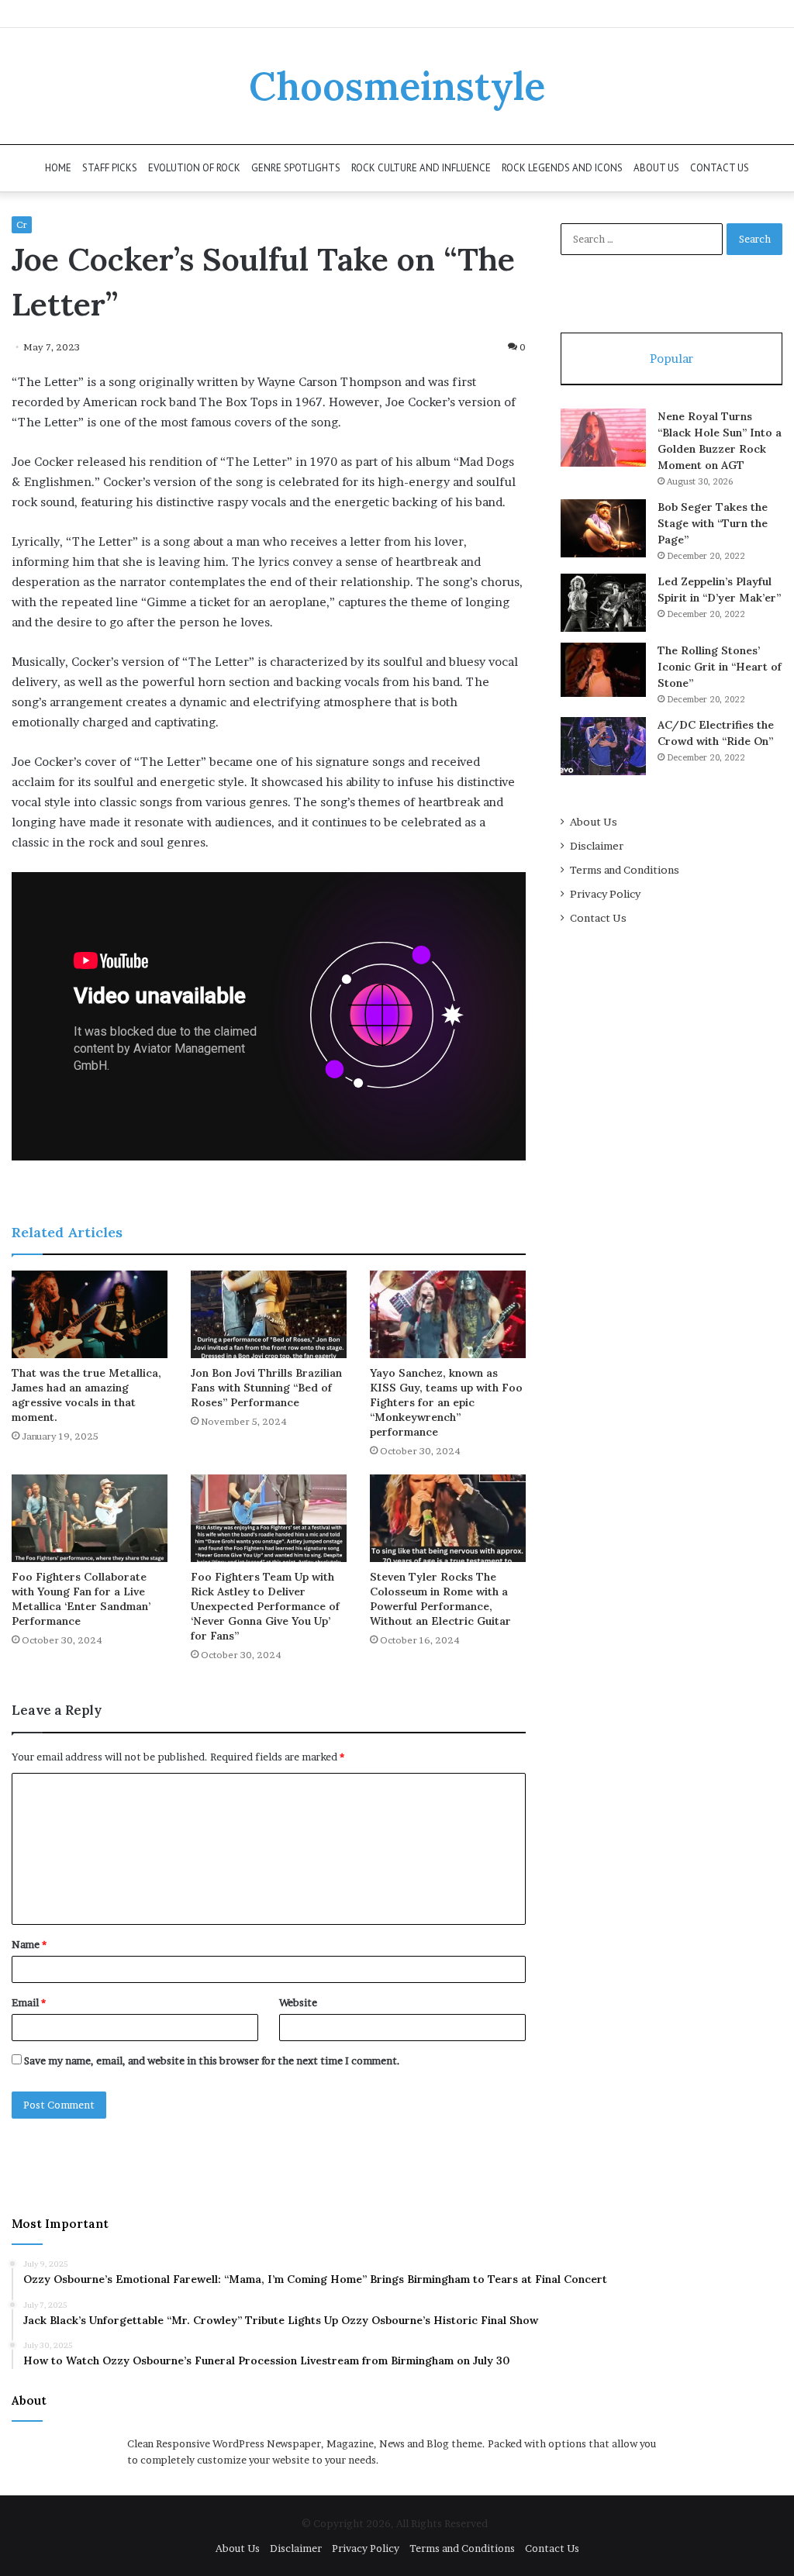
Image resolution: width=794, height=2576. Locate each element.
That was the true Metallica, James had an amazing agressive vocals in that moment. (86, 1395)
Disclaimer (597, 846)
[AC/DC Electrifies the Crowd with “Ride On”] (603, 746)
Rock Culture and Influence (421, 168)
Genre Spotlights (296, 168)
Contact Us (720, 168)
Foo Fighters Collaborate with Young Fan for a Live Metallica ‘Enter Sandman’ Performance (81, 1599)
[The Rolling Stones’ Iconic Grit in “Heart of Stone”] (603, 670)
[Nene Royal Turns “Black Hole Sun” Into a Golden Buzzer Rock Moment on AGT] (603, 438)
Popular (671, 359)
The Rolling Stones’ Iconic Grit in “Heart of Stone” (720, 667)
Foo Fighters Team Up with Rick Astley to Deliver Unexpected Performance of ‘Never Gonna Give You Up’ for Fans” (265, 1606)
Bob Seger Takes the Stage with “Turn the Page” (713, 523)
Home (58, 168)
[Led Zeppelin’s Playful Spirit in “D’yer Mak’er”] (603, 603)
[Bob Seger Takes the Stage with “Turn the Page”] (603, 528)
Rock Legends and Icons (562, 168)
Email (29, 2002)
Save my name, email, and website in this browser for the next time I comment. (212, 2060)
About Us (656, 168)
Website (298, 2002)
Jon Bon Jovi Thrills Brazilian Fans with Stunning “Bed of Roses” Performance (266, 1388)
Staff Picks (110, 168)
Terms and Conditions (625, 870)
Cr (22, 224)
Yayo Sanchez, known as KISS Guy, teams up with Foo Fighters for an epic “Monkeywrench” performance (446, 1402)
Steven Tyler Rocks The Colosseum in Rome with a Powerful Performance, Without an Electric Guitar (440, 1599)
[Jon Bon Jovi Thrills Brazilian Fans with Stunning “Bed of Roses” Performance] (269, 1314)
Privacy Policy (605, 894)
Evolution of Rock (194, 168)
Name (29, 1944)
